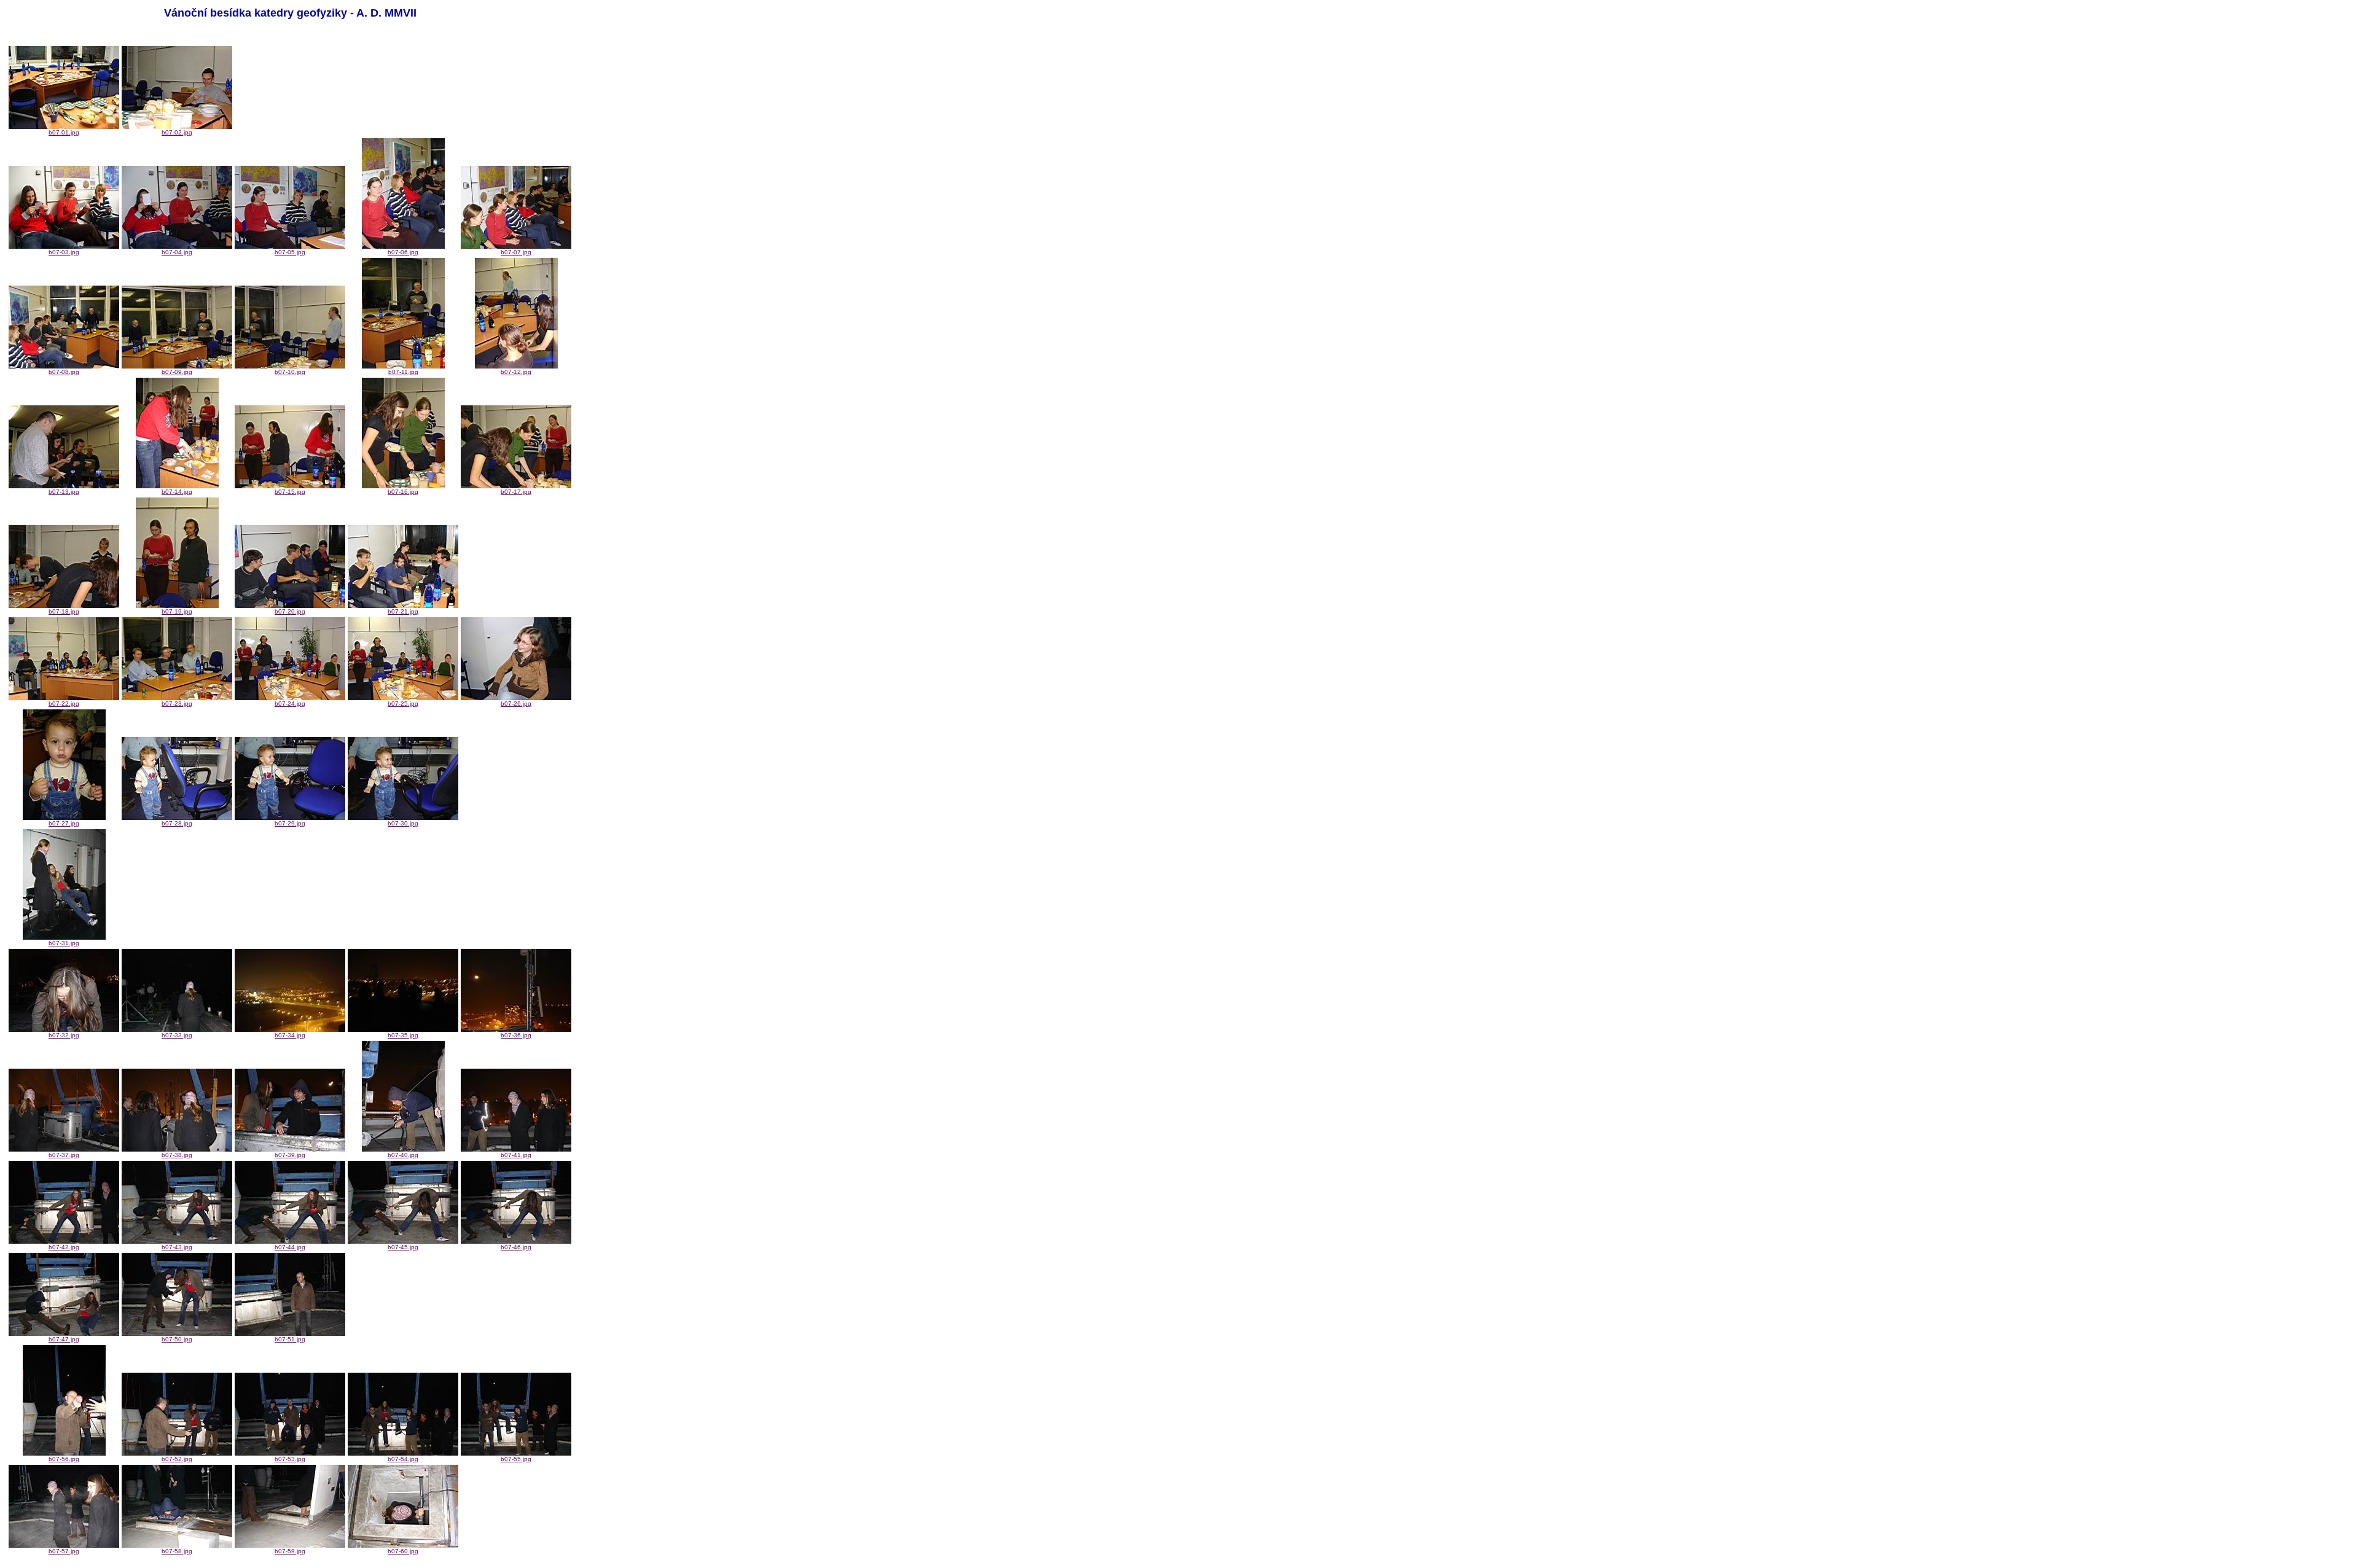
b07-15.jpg (290, 492)
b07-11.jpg (403, 372)
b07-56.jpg (64, 1459)
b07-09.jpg (177, 372)
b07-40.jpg (403, 1155)
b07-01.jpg (64, 132)
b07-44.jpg (290, 1247)
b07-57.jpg (64, 1551)
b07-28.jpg (177, 823)
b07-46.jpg (516, 1247)
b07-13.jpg (64, 492)
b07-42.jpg (64, 1247)
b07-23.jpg (177, 704)
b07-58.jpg (177, 1551)
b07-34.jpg (290, 1035)
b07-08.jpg (64, 372)
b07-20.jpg (290, 611)
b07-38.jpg (177, 1155)
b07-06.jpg (403, 252)
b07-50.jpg (177, 1339)
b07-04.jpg (177, 252)
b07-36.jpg (516, 1035)
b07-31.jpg (64, 943)
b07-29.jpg (290, 823)
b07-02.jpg (177, 132)
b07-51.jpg (290, 1339)
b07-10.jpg (290, 372)
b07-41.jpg (516, 1155)
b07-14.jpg (177, 492)
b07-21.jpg (403, 611)
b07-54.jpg (403, 1459)
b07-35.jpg (403, 1035)
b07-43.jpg (177, 1247)
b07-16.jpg (403, 492)
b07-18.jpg (64, 611)
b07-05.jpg (290, 252)
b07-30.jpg (403, 823)
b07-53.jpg (290, 1459)
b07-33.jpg (177, 1035)
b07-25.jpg (403, 704)
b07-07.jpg (516, 252)
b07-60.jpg (403, 1551)
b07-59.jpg (290, 1551)
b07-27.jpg (64, 823)
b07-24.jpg (290, 704)
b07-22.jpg (64, 704)
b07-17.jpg (516, 492)
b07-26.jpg (516, 704)
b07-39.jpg (290, 1155)
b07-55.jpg (516, 1459)
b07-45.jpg (403, 1247)
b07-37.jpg (64, 1155)
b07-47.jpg (64, 1339)
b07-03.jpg (64, 252)
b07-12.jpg (516, 372)
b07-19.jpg (177, 611)
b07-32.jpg (64, 1035)
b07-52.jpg (177, 1459)
